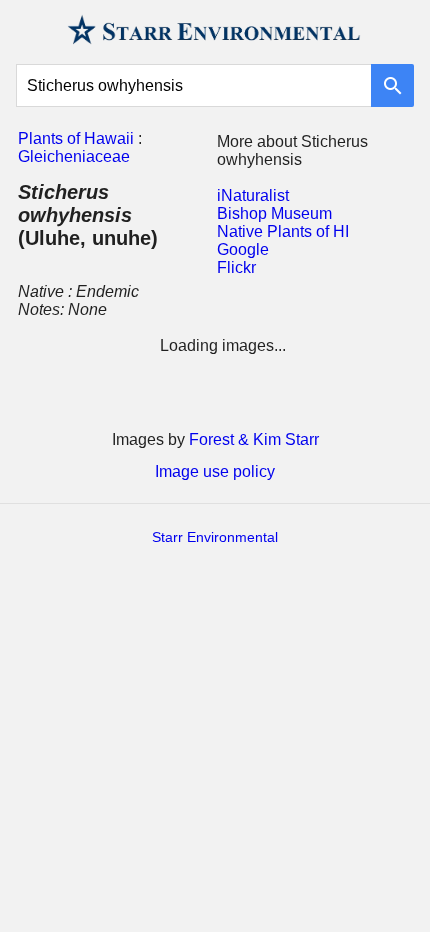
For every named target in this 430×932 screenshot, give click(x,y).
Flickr (236, 267)
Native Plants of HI (283, 231)
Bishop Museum (274, 213)
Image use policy (215, 471)
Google (243, 249)
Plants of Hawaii (76, 138)
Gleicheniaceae (74, 156)
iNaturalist (253, 195)
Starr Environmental (215, 537)
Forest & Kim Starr (254, 439)
